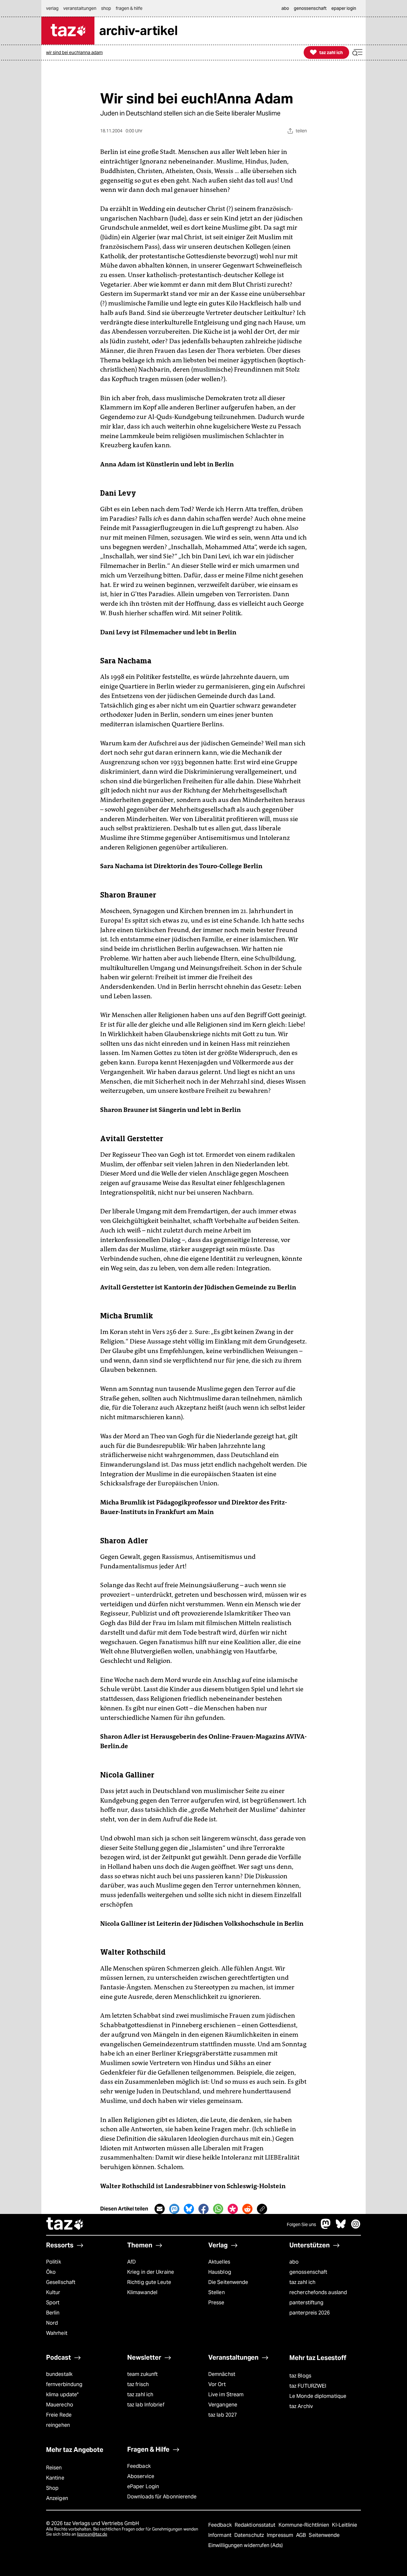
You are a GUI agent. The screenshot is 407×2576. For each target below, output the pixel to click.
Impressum (281, 2535)
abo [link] (285, 8)
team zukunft (142, 2374)
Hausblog (220, 2272)
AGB (302, 2535)
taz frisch (138, 2384)
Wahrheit (57, 2333)
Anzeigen (57, 2498)
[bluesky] (341, 2227)
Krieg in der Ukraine (151, 2272)
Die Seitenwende (228, 2282)
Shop (52, 2488)
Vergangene (223, 2405)
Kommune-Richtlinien (305, 2525)
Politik (54, 2262)
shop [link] (106, 8)
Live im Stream (226, 2394)
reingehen (58, 2425)
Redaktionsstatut (256, 2525)
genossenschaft (308, 2272)
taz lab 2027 (223, 2415)
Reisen (54, 2468)
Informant (221, 2535)
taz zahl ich (302, 2282)
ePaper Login (143, 2486)
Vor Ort (217, 2384)
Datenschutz (250, 2535)
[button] (357, 53)
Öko (51, 2272)
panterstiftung (306, 2303)
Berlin (53, 2313)
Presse (216, 2303)
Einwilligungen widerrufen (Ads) (245, 2545)
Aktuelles (219, 2262)
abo (294, 2262)
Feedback (139, 2466)
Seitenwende (324, 2535)
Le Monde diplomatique (318, 2396)
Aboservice (141, 2476)
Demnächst (222, 2374)
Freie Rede (59, 2415)
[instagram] (356, 2227)
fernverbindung (64, 2384)
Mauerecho (60, 2405)
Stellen (217, 2292)
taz (65, 2224)
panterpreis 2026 (310, 2313)
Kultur (53, 2292)
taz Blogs (300, 2376)
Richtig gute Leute (149, 2282)
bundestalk (59, 2374)
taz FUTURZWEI (308, 2386)
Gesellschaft (61, 2282)
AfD (131, 2262)
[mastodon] (326, 2227)
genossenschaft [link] (310, 8)
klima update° (62, 2394)
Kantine (55, 2478)
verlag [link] (52, 8)
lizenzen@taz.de (92, 2534)
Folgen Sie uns (301, 2224)
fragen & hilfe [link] (129, 8)
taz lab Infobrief (146, 2405)
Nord (52, 2323)
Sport (53, 2303)
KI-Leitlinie (345, 2525)
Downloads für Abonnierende (162, 2497)
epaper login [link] (344, 8)
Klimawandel (142, 2292)
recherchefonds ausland (318, 2292)
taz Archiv (301, 2406)
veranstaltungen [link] (80, 8)
